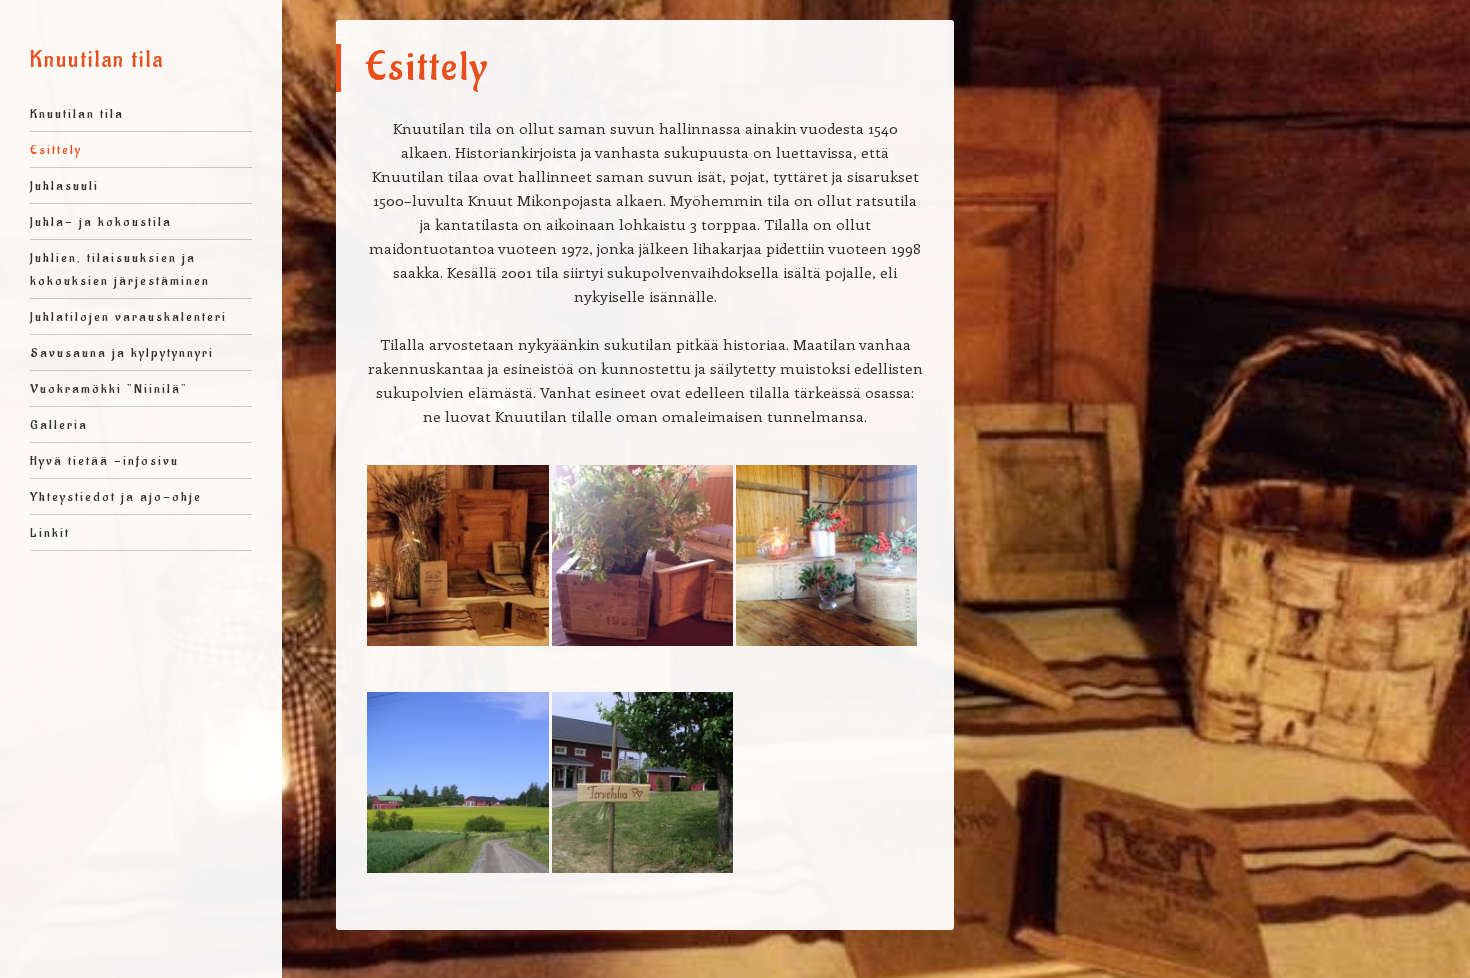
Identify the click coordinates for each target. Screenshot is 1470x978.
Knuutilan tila (97, 60)
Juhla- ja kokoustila (101, 221)
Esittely (56, 149)
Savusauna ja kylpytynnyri (122, 352)
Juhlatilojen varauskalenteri (128, 316)
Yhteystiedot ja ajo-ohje (116, 496)
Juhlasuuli (64, 185)
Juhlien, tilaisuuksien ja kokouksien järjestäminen (120, 269)
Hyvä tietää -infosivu (104, 460)
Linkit (50, 532)
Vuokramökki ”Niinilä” (109, 388)
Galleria (59, 424)
